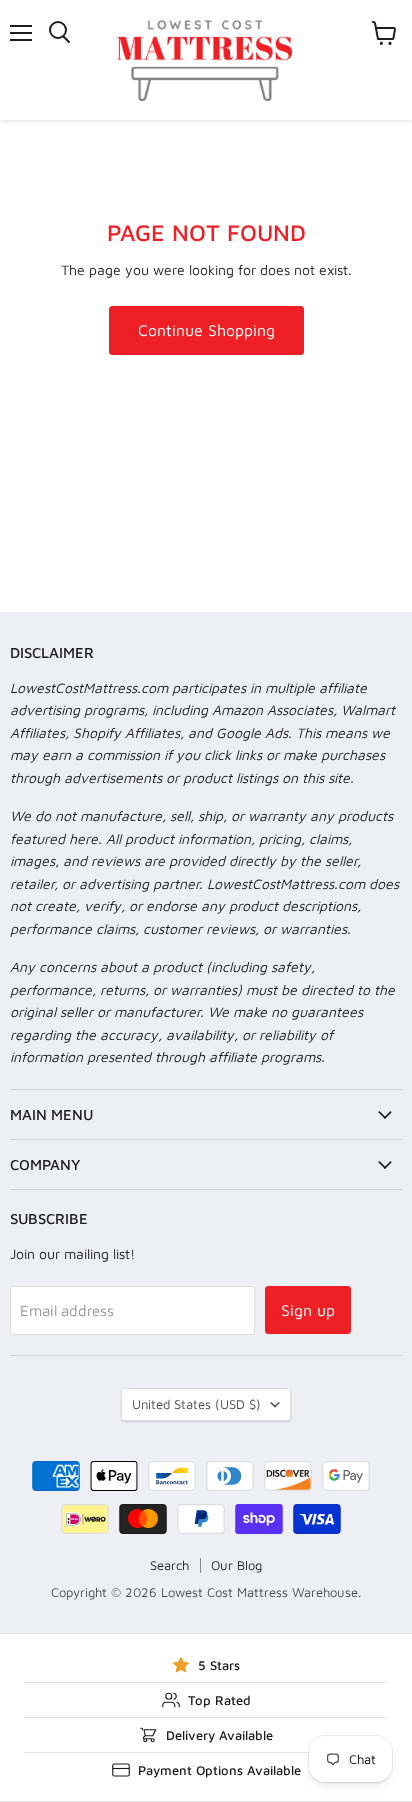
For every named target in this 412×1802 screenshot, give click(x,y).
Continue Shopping (206, 330)
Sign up (308, 1310)
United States (196, 1404)
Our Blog (236, 1565)
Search (169, 1565)
